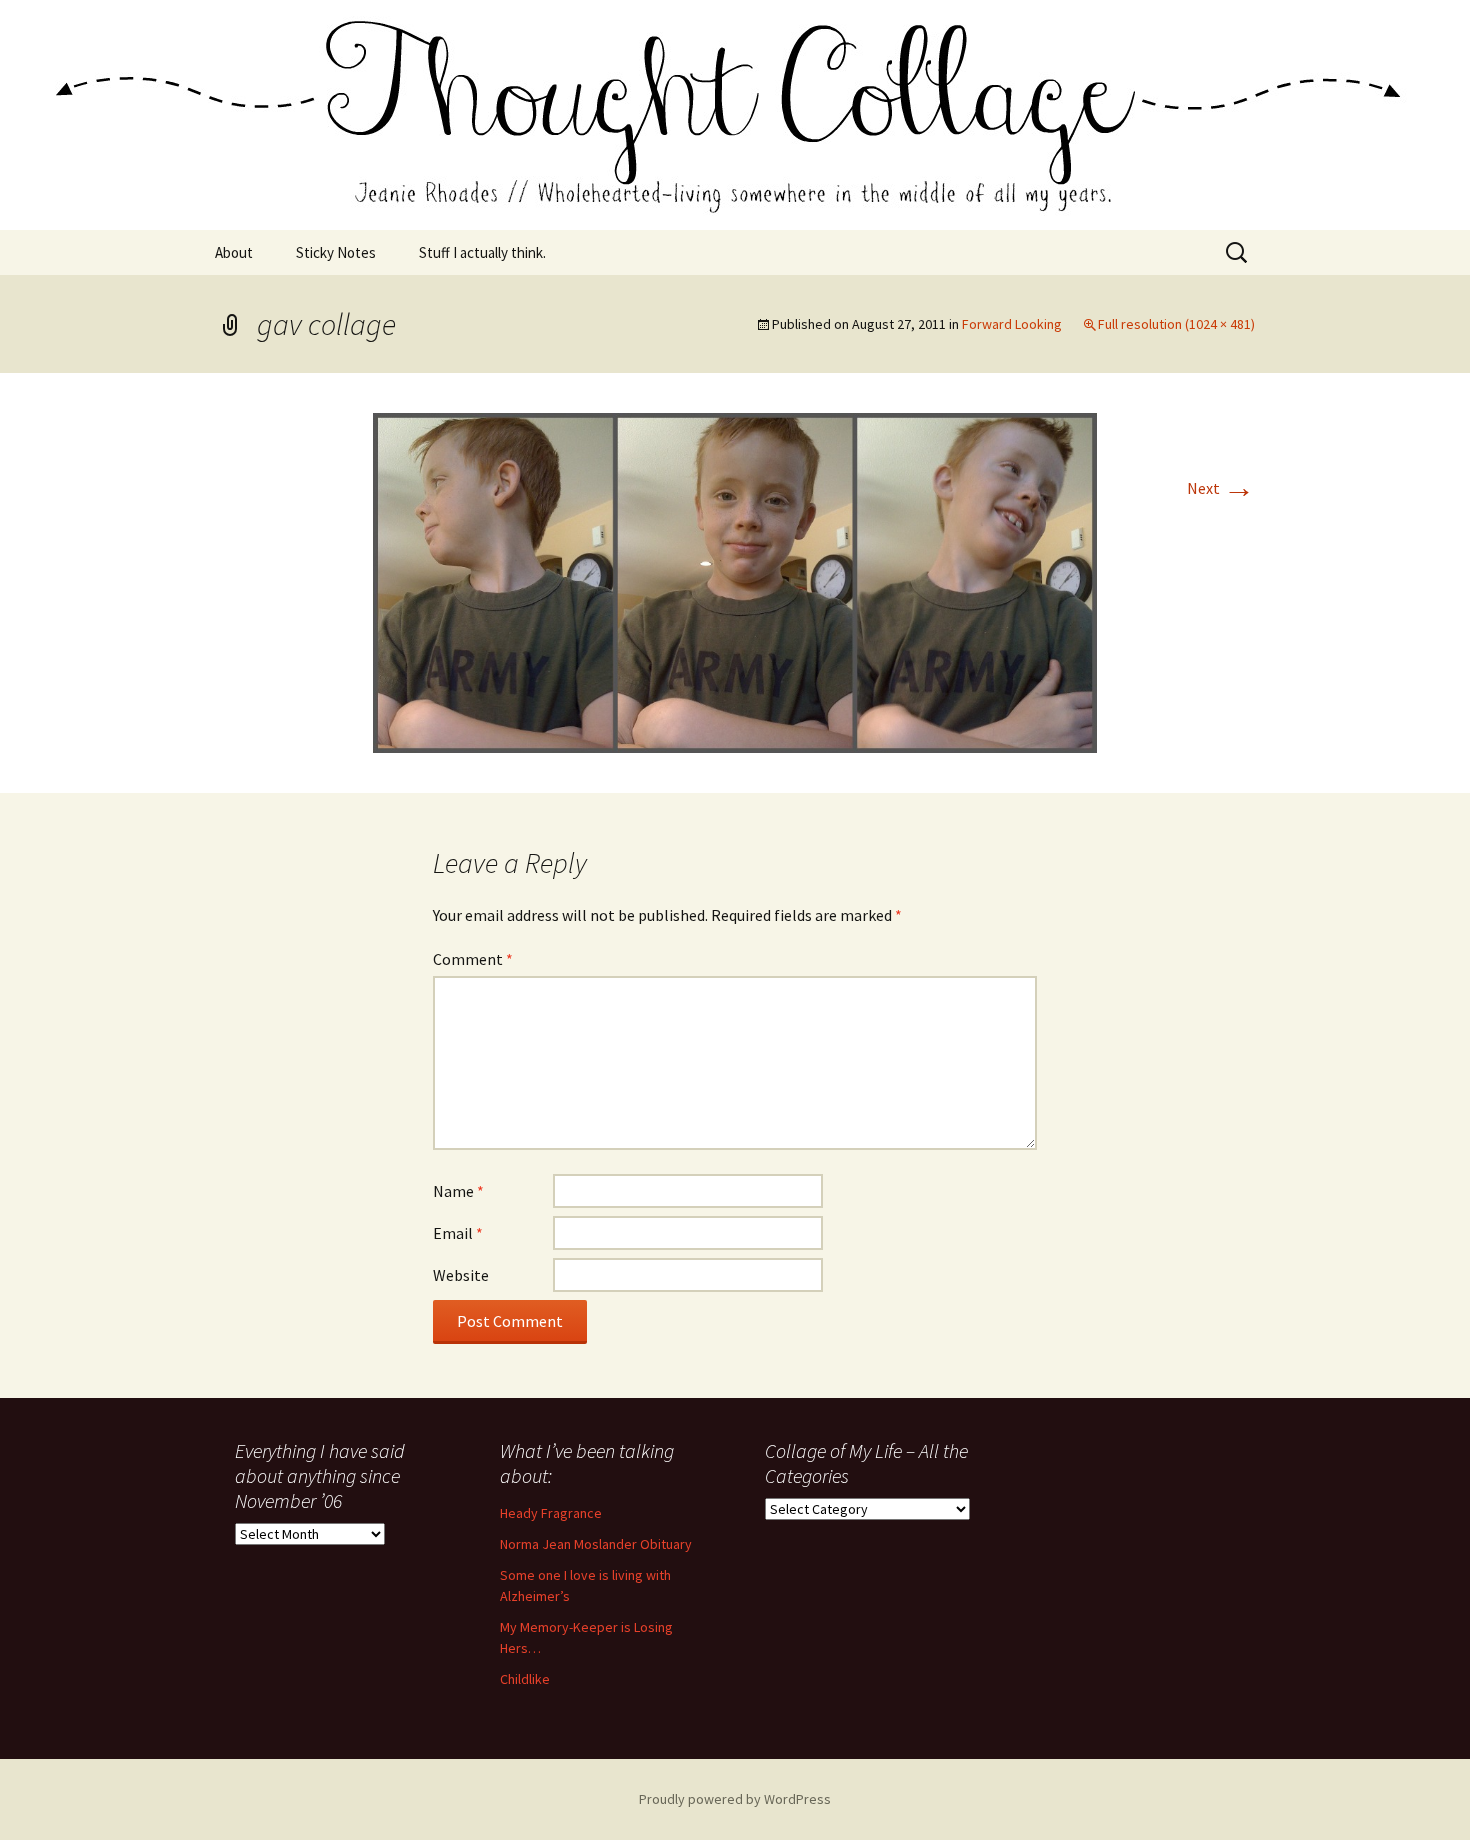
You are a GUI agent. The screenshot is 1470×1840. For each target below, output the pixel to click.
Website (461, 1275)
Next (1221, 488)
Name (458, 1191)
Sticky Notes (336, 252)
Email (458, 1233)
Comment (473, 959)
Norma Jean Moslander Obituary (596, 1544)
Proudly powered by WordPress (735, 1799)
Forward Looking (1012, 324)
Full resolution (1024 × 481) (1176, 324)
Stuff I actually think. (482, 252)
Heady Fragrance (551, 1513)
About (234, 252)
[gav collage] (735, 581)
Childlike (525, 1679)
